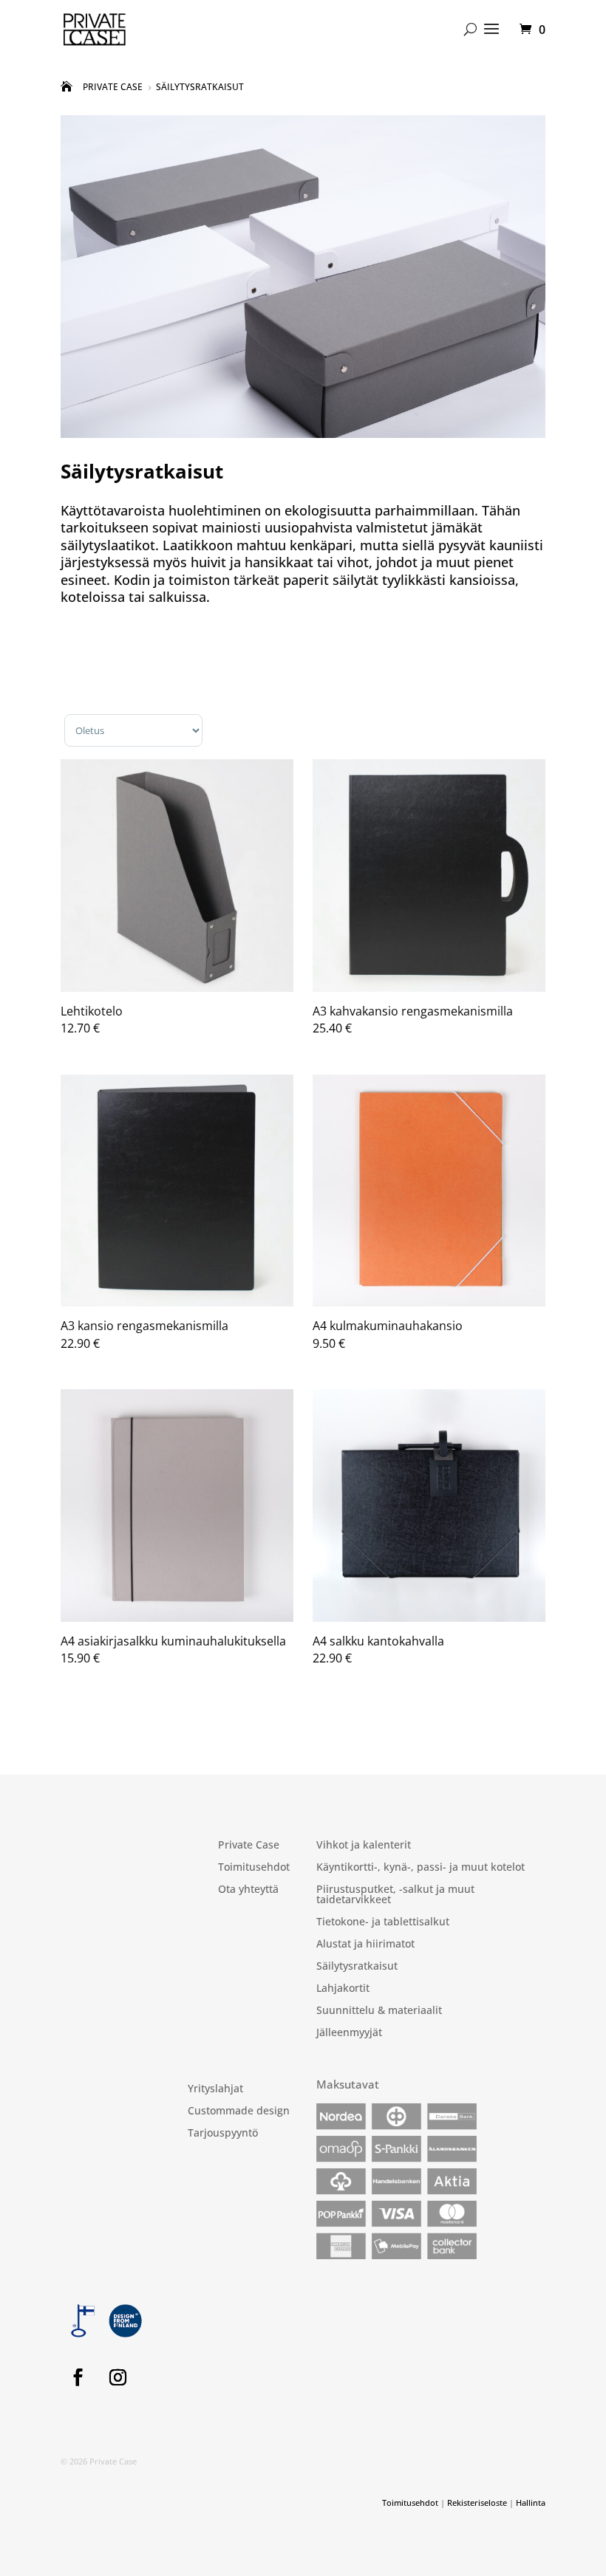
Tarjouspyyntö (223, 2134)
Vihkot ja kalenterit (364, 1846)
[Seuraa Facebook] (78, 2377)
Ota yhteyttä (248, 1890)
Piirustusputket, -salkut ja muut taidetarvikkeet (395, 1895)
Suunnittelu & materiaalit (379, 2011)
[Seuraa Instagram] (118, 2377)
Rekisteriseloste (477, 2503)
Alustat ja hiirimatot (365, 1945)
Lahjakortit (343, 1989)
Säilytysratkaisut (357, 1967)
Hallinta (531, 2503)
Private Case (249, 1846)
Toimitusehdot (254, 1868)
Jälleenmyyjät (349, 2033)
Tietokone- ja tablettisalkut (383, 1922)
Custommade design (239, 2111)
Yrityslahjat (215, 2089)
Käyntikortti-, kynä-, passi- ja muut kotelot (421, 1868)
